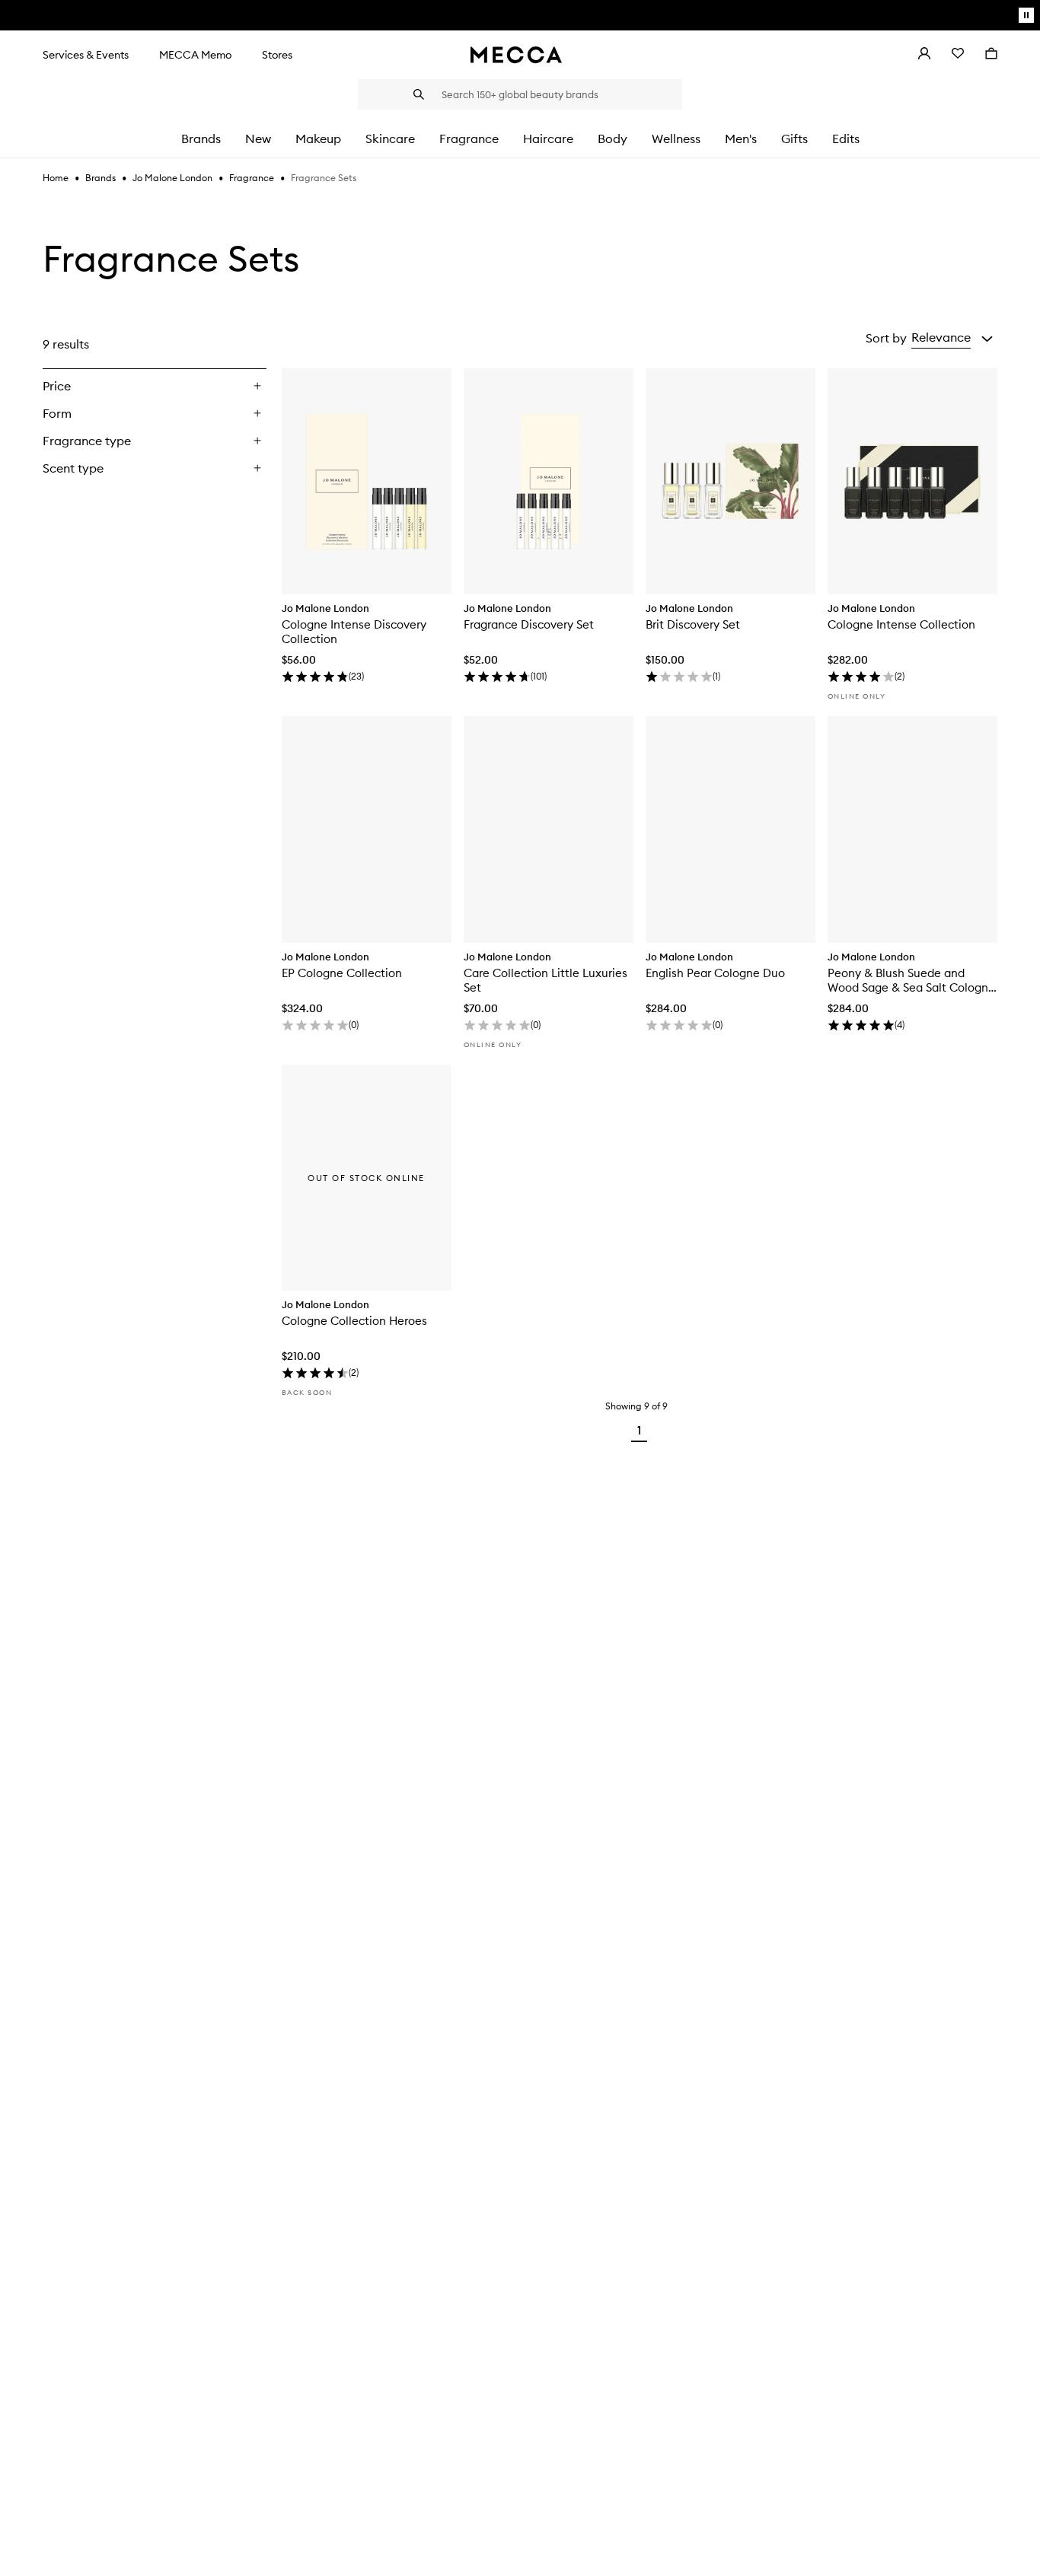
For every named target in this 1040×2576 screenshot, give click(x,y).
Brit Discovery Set (693, 624)
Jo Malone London (172, 178)
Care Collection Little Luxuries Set (546, 980)
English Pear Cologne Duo (715, 973)
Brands (100, 178)
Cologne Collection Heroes (354, 1321)
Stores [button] (277, 55)
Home (56, 178)
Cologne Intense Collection (901, 624)
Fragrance (252, 178)
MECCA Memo (195, 55)
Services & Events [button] (86, 55)
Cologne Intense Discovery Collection (354, 632)
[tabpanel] (520, 886)
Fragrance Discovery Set (529, 624)
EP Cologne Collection (342, 973)
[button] (952, 338)
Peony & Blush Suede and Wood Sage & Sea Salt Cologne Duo (911, 980)
